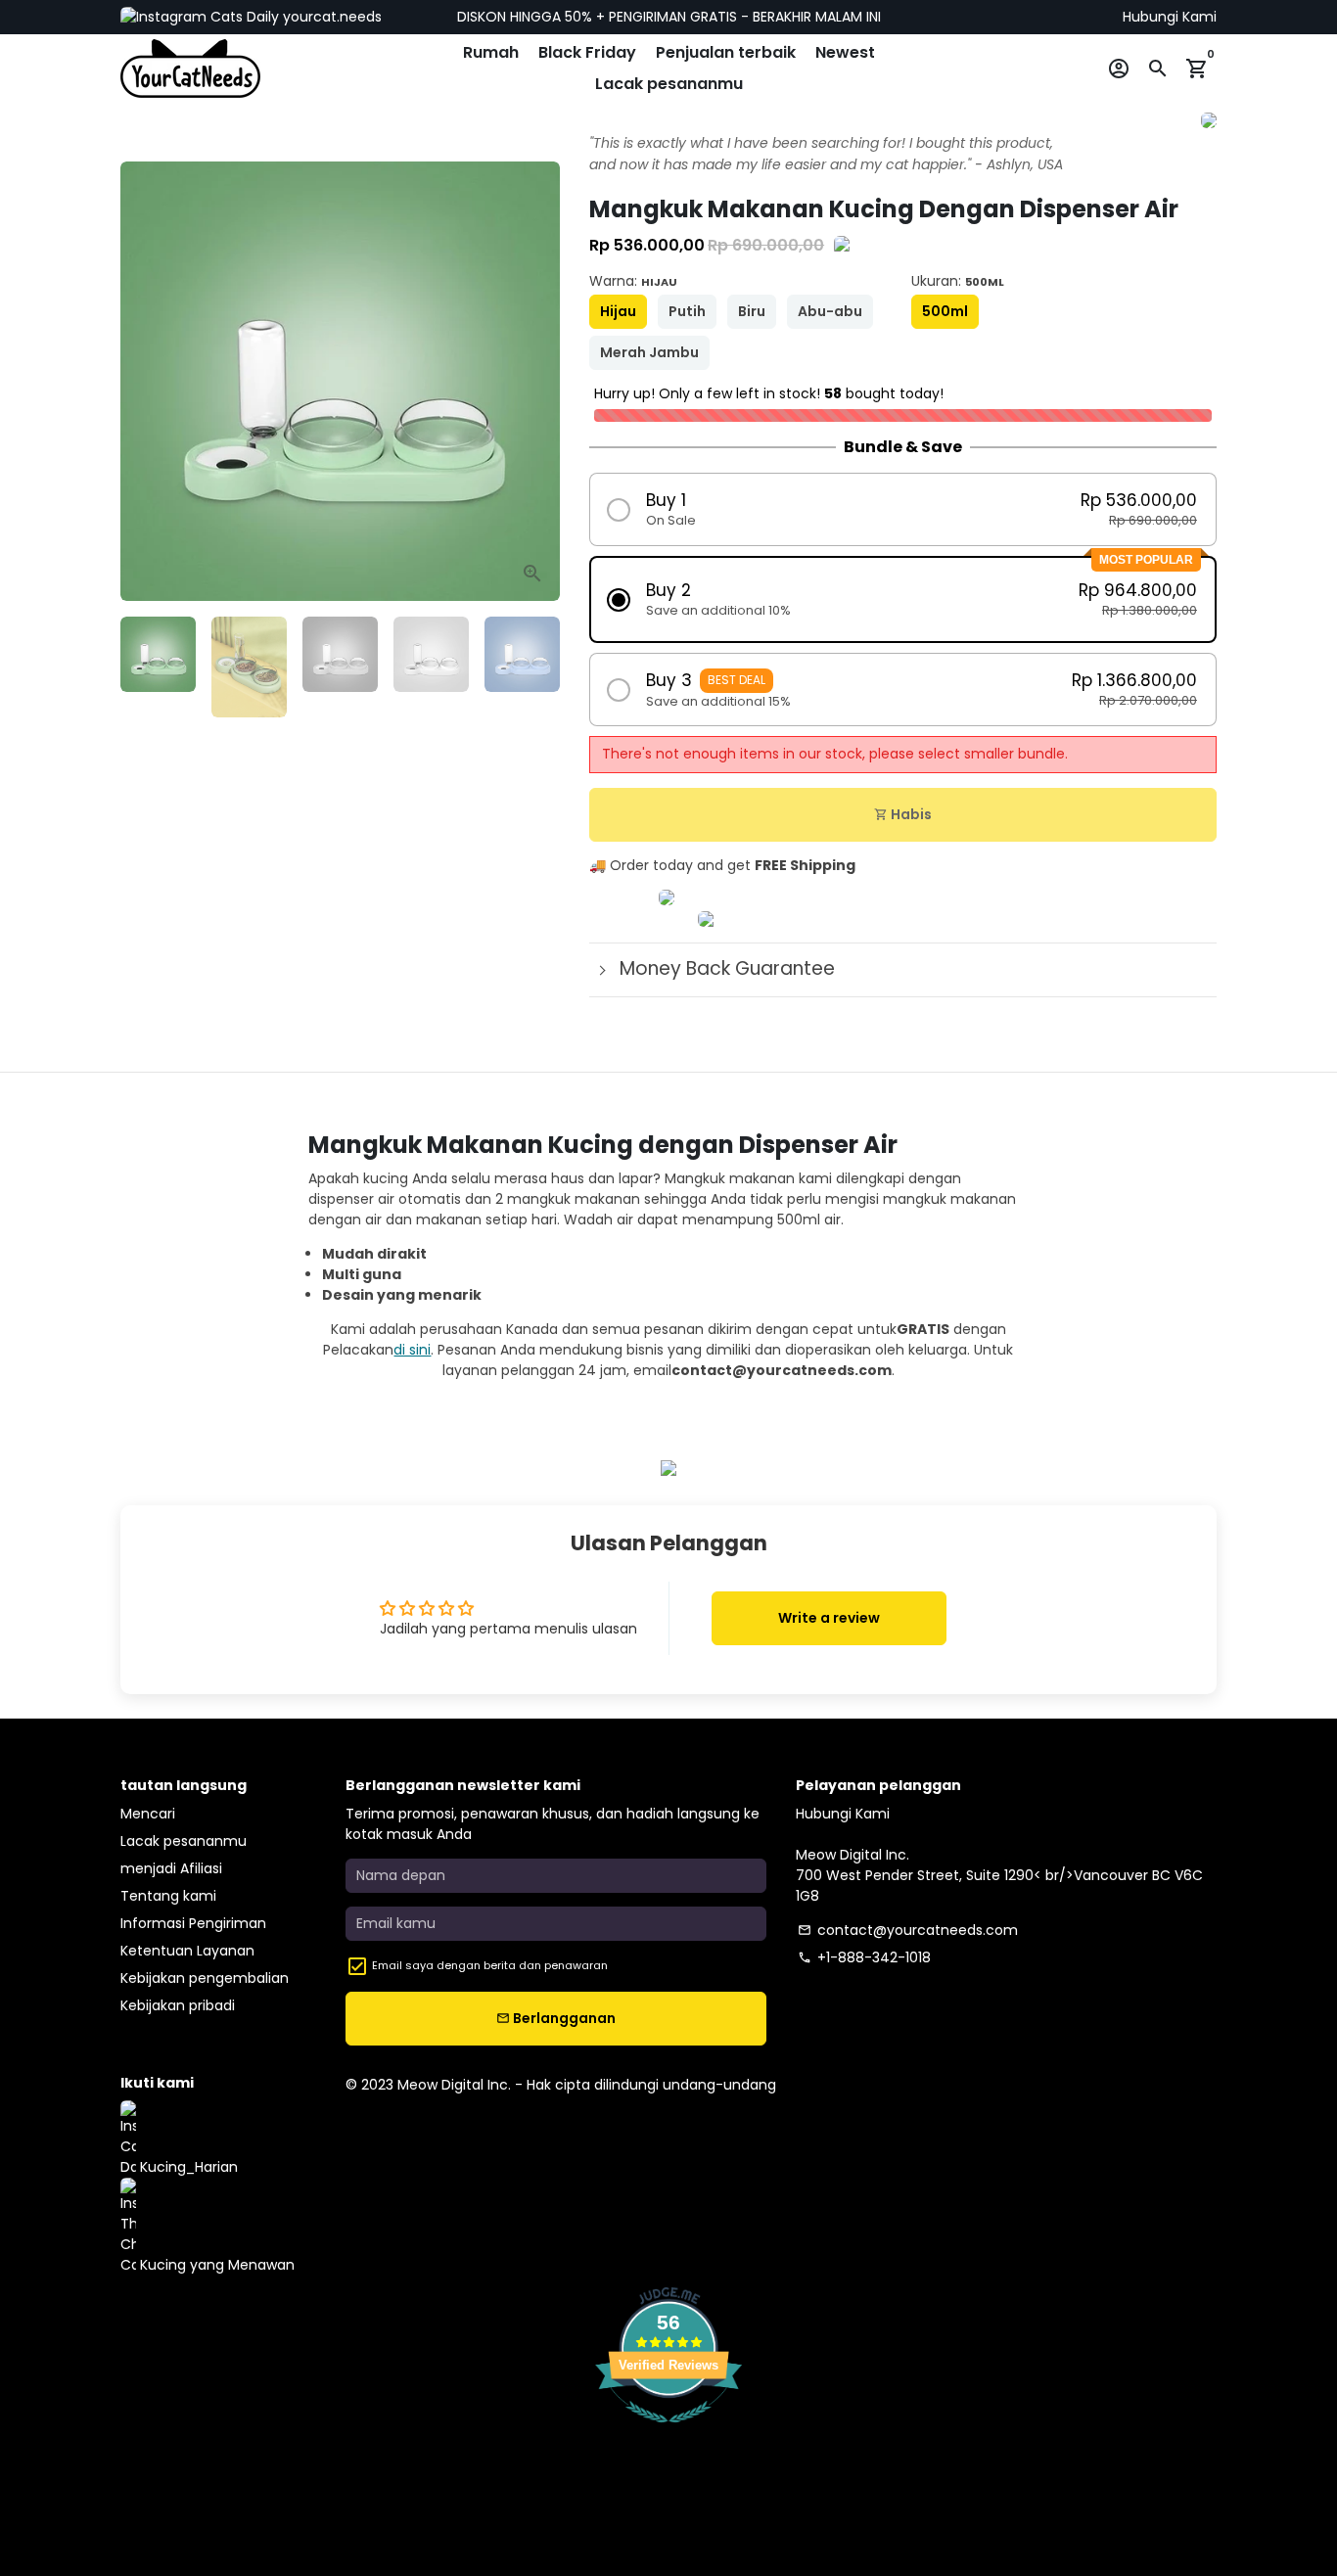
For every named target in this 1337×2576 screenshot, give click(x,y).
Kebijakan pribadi (178, 2005)
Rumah (491, 52)
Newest (845, 52)
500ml (945, 311)
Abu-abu (830, 311)
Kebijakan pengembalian (205, 1978)
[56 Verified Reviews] (668, 2433)
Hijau (618, 311)
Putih (687, 311)
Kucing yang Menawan (215, 2265)
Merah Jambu (649, 352)
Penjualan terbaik (726, 52)
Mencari (148, 1814)
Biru (752, 311)
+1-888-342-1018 (864, 1957)
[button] (903, 509)
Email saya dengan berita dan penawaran (490, 1965)
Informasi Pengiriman (193, 1923)
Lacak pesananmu (669, 84)
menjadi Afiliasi (171, 1868)
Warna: (633, 281)
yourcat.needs (330, 17)
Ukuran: (958, 281)
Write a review (829, 1618)
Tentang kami (168, 1896)
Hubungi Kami (1170, 17)
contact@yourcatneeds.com (908, 1930)
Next (535, 381)
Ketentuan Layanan (187, 1951)
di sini (412, 1350)
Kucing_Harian (187, 2167)
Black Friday (587, 52)
